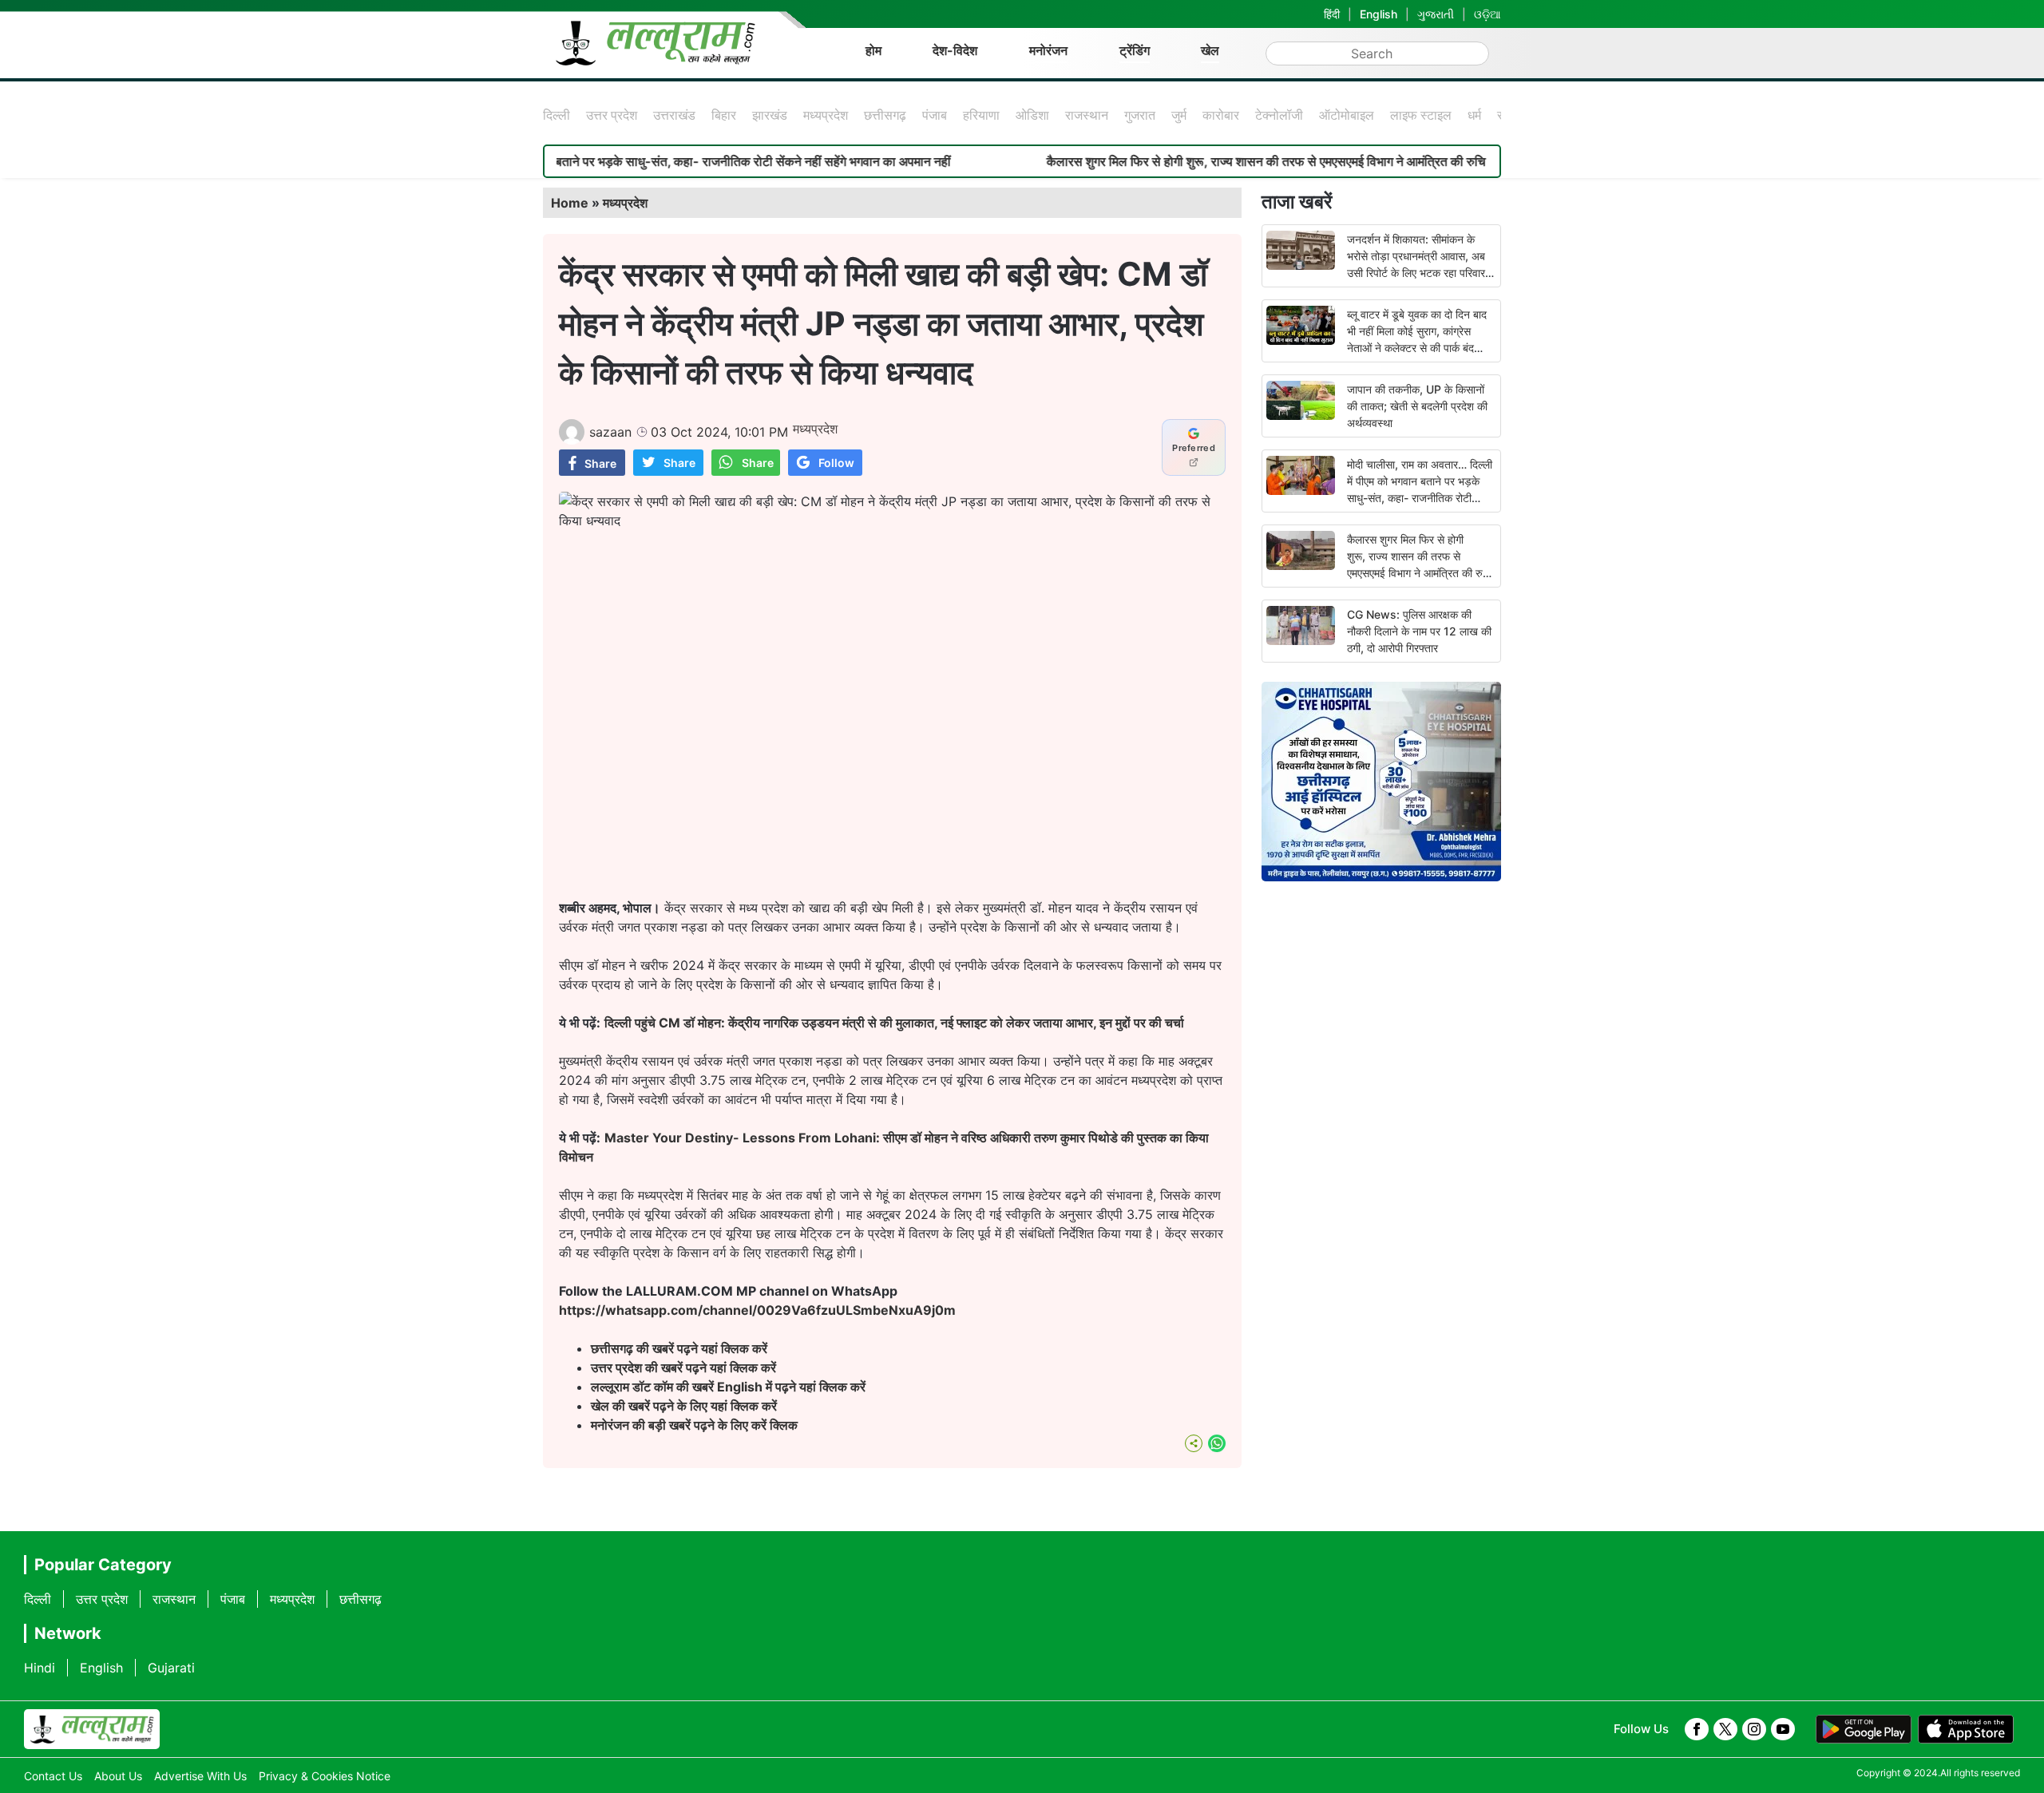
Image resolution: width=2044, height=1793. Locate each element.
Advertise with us (200, 1776)
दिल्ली (557, 115)
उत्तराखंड (674, 115)
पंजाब (935, 115)
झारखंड (770, 115)
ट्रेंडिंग (1135, 50)
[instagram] (1754, 1729)
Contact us (53, 1776)
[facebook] (1697, 1729)
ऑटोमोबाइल (1347, 115)
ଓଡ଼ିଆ (1487, 14)
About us (118, 1776)
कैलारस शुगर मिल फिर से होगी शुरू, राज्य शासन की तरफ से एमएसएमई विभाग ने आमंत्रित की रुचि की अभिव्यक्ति (1231, 161)
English (1379, 14)
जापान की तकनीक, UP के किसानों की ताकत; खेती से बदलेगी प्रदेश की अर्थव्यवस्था (1417, 406)
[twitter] (1725, 1729)
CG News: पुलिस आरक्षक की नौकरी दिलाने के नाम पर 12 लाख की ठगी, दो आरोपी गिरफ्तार (1419, 631)
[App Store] (1966, 1729)
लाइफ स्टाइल (1421, 115)
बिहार (724, 115)
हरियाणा (981, 115)
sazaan (610, 432)
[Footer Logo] (92, 1729)
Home (570, 203)
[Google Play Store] (1864, 1729)
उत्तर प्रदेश (612, 115)
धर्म (1474, 115)
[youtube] (1783, 1729)
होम (873, 50)
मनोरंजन (1048, 50)
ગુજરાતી (1436, 14)
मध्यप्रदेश (826, 115)
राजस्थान (1087, 115)
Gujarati (171, 1668)
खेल (1210, 50)
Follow (836, 463)
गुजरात (1140, 115)
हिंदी (1332, 14)
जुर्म (1179, 115)
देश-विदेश (955, 50)
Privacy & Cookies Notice (325, 1776)
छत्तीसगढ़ (885, 115)
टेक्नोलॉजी (1279, 115)
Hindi (40, 1668)
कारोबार (1221, 115)
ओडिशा (1032, 115)
